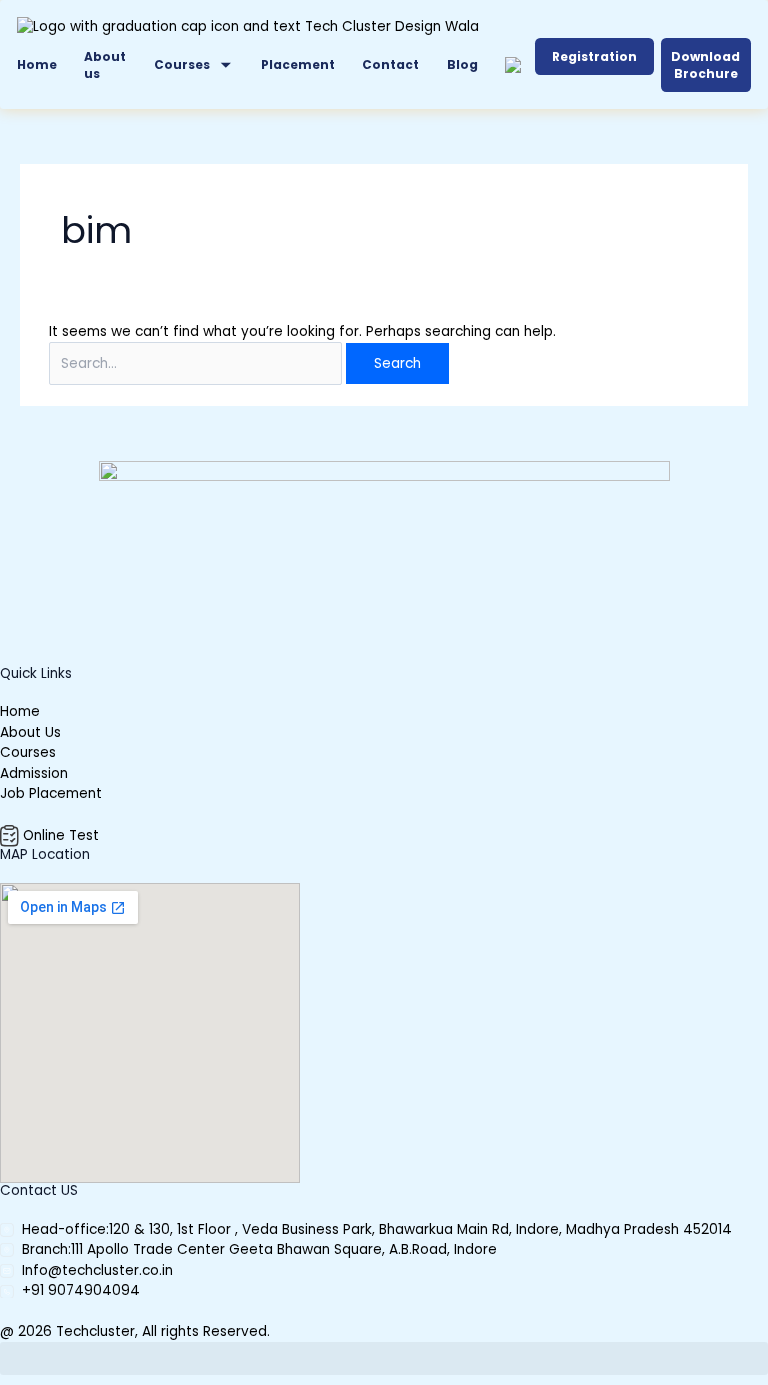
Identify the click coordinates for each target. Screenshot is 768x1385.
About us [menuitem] (105, 65)
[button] (384, 1358)
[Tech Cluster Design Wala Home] (248, 27)
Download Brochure (705, 65)
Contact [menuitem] (390, 64)
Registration (594, 56)
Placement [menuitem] (298, 64)
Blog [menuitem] (462, 64)
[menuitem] (194, 65)
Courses (182, 64)
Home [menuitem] (37, 64)
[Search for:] (197, 363)
